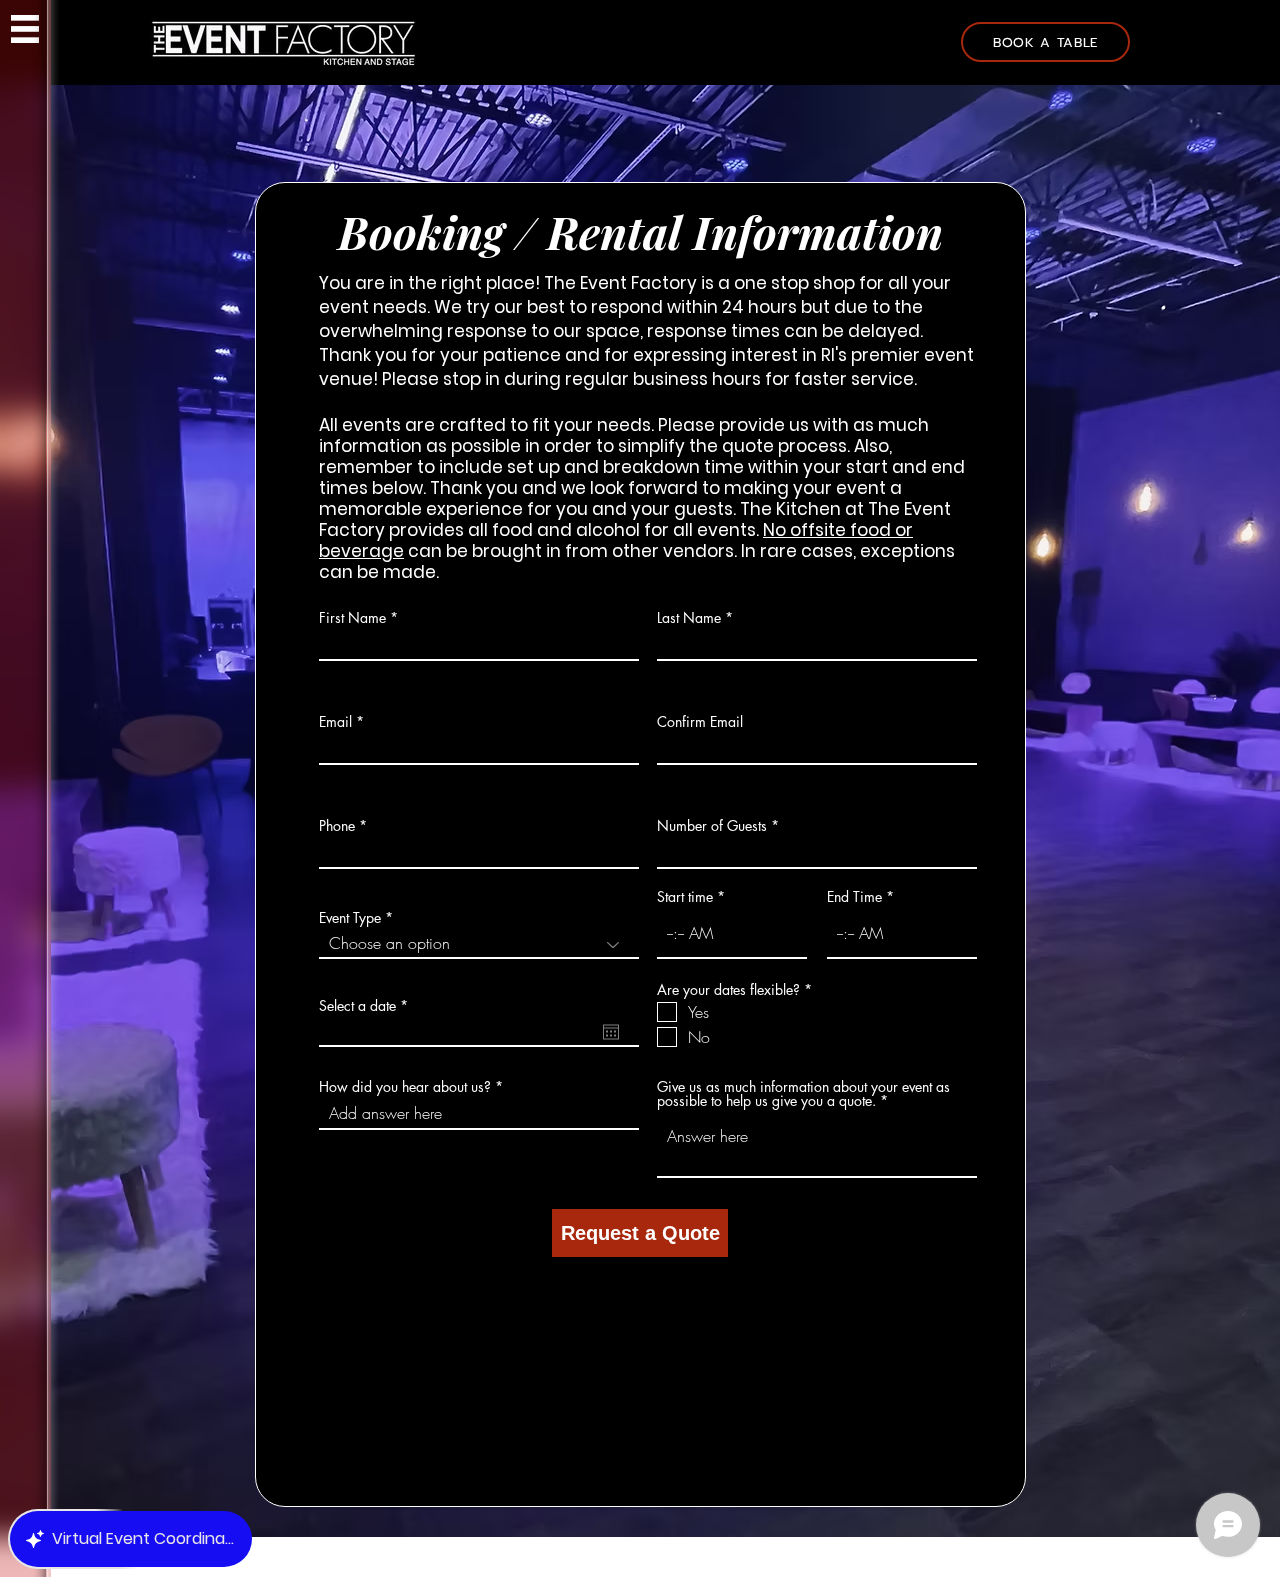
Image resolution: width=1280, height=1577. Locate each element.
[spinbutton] (732, 933)
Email (335, 722)
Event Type (350, 918)
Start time (685, 897)
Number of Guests (712, 826)
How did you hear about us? (405, 1087)
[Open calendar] (611, 1032)
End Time (854, 897)
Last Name (689, 618)
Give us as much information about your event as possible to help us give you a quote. (803, 1094)
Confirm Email (700, 722)
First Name (352, 618)
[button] (25, 29)
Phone (337, 826)
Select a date (367, 1006)
